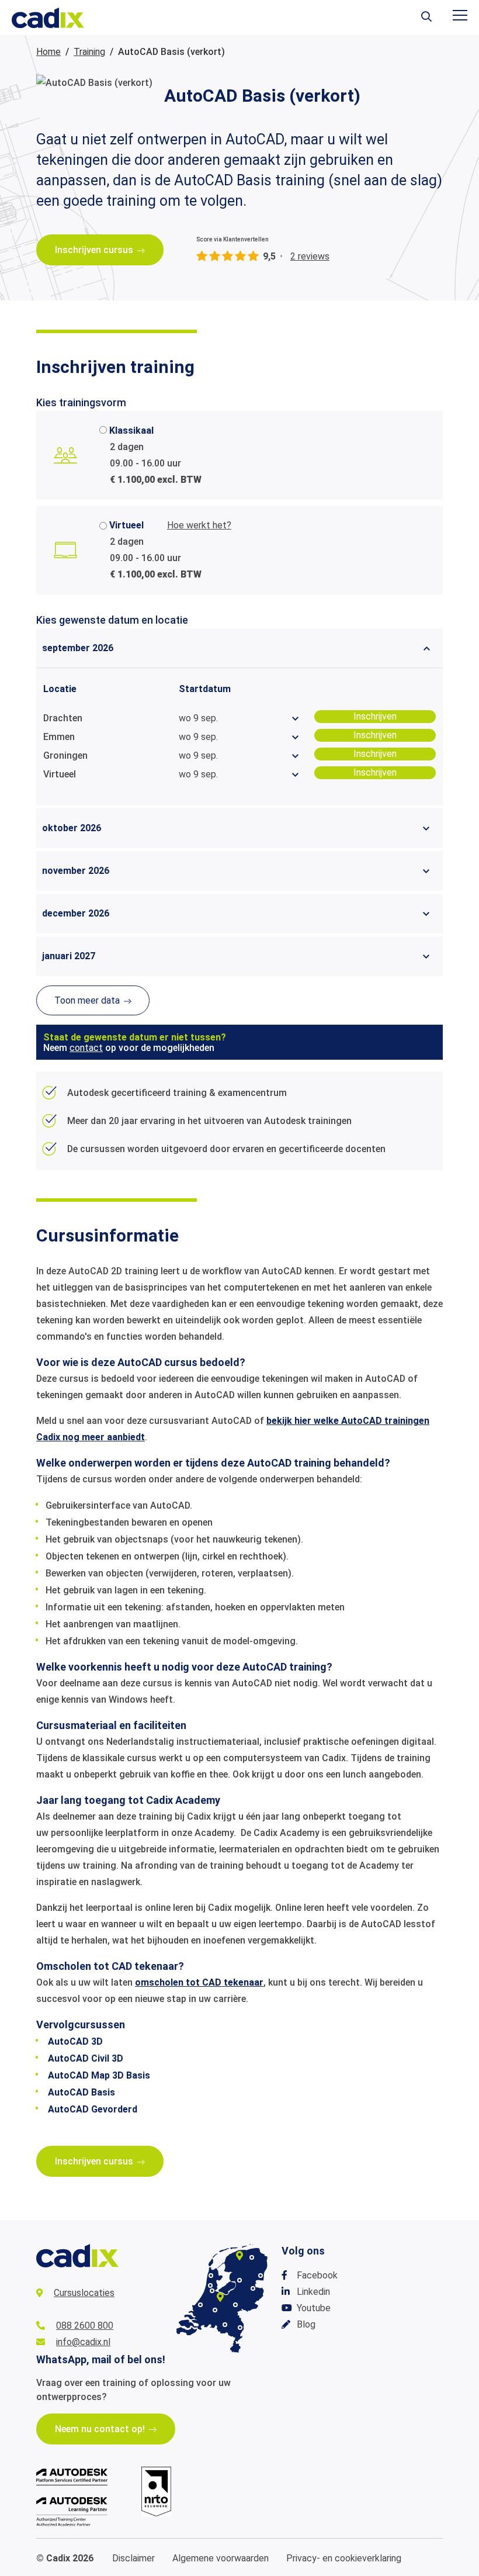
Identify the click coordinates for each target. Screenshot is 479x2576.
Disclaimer (133, 2558)
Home (48, 52)
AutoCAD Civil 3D (86, 2058)
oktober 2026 (72, 828)
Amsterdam (212, 2291)
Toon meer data (87, 1000)
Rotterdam (200, 2305)
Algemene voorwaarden (221, 2558)
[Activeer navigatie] (460, 15)
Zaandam (210, 2285)
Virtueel (126, 525)
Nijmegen (235, 2305)
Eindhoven (225, 2325)
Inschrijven (375, 716)
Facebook (317, 2275)
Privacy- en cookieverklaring (344, 2558)
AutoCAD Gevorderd (93, 2109)
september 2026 (78, 648)
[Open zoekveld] (426, 18)
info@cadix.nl (83, 2342)
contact (86, 1048)
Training (89, 52)
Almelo (253, 2288)
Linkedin (313, 2292)
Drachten (239, 2256)
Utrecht (220, 2297)
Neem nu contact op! (100, 2429)
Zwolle (239, 2280)
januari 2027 (69, 956)
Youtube (314, 2308)
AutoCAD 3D (75, 2041)
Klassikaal (131, 431)
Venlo (240, 2328)
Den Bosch (215, 2310)
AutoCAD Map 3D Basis (99, 2075)
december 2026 (76, 913)
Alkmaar (211, 2276)
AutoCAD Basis (81, 2092)
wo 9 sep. (198, 718)
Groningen (252, 2257)
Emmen (261, 2276)
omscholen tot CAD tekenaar (199, 1982)
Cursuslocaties (84, 2293)
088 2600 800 (85, 2326)
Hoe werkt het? (199, 525)
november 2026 (76, 871)
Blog (306, 2324)
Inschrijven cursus (94, 250)
